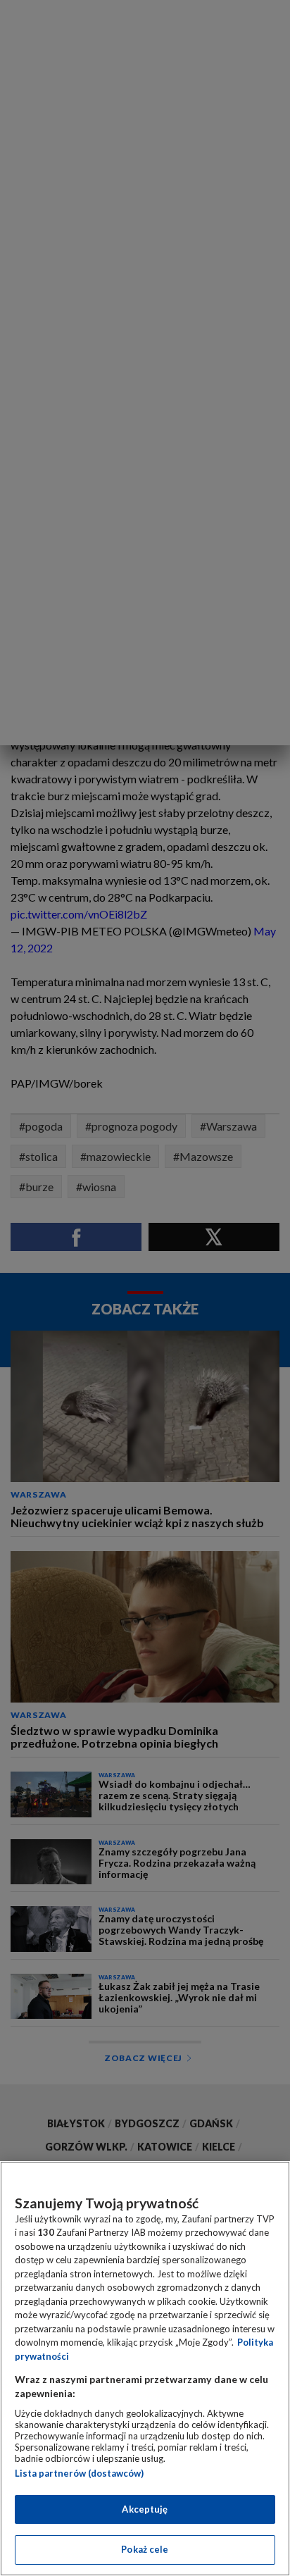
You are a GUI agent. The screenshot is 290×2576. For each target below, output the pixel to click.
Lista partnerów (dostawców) (79, 2473)
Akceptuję (145, 2509)
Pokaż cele (145, 2549)
